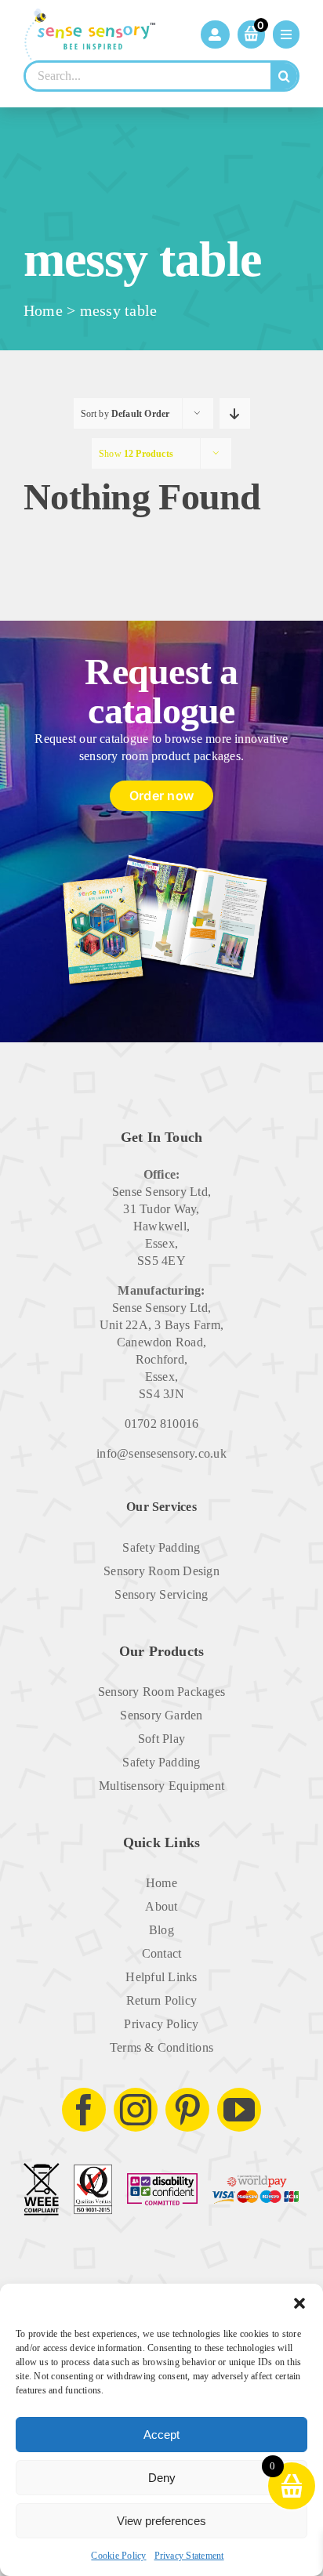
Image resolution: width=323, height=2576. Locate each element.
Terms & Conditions (161, 2047)
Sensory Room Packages (161, 1692)
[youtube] (239, 2110)
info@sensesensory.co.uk (161, 1453)
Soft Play (161, 1739)
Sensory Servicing (161, 1594)
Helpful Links (161, 1977)
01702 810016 (162, 1424)
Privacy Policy (161, 2024)
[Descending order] (235, 413)
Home (43, 310)
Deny (162, 2478)
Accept (161, 2435)
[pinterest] (187, 2110)
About (161, 1906)
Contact (162, 1953)
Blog (161, 1930)
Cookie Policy (118, 2556)
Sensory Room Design (161, 1571)
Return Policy (161, 2000)
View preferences (161, 2521)
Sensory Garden (161, 1715)
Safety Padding (161, 1547)
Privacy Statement (189, 2556)
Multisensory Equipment (161, 1786)
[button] (299, 2303)
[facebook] (84, 2110)
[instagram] (136, 2110)
